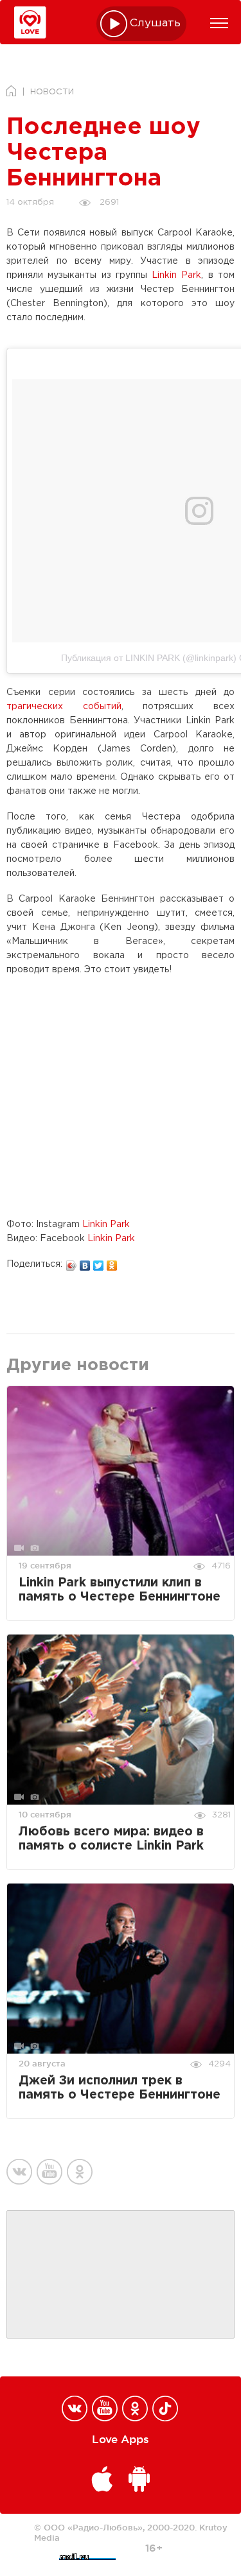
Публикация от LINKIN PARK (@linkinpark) (149, 658)
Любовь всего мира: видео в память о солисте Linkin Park (111, 1839)
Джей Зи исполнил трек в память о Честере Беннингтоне (120, 2088)
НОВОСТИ (52, 92)
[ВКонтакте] (85, 1262)
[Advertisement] (121, 2275)
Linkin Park (176, 275)
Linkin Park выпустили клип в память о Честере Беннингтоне (120, 1590)
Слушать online (156, 23)
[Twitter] (99, 1262)
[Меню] (219, 23)
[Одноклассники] (112, 1262)
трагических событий (64, 707)
